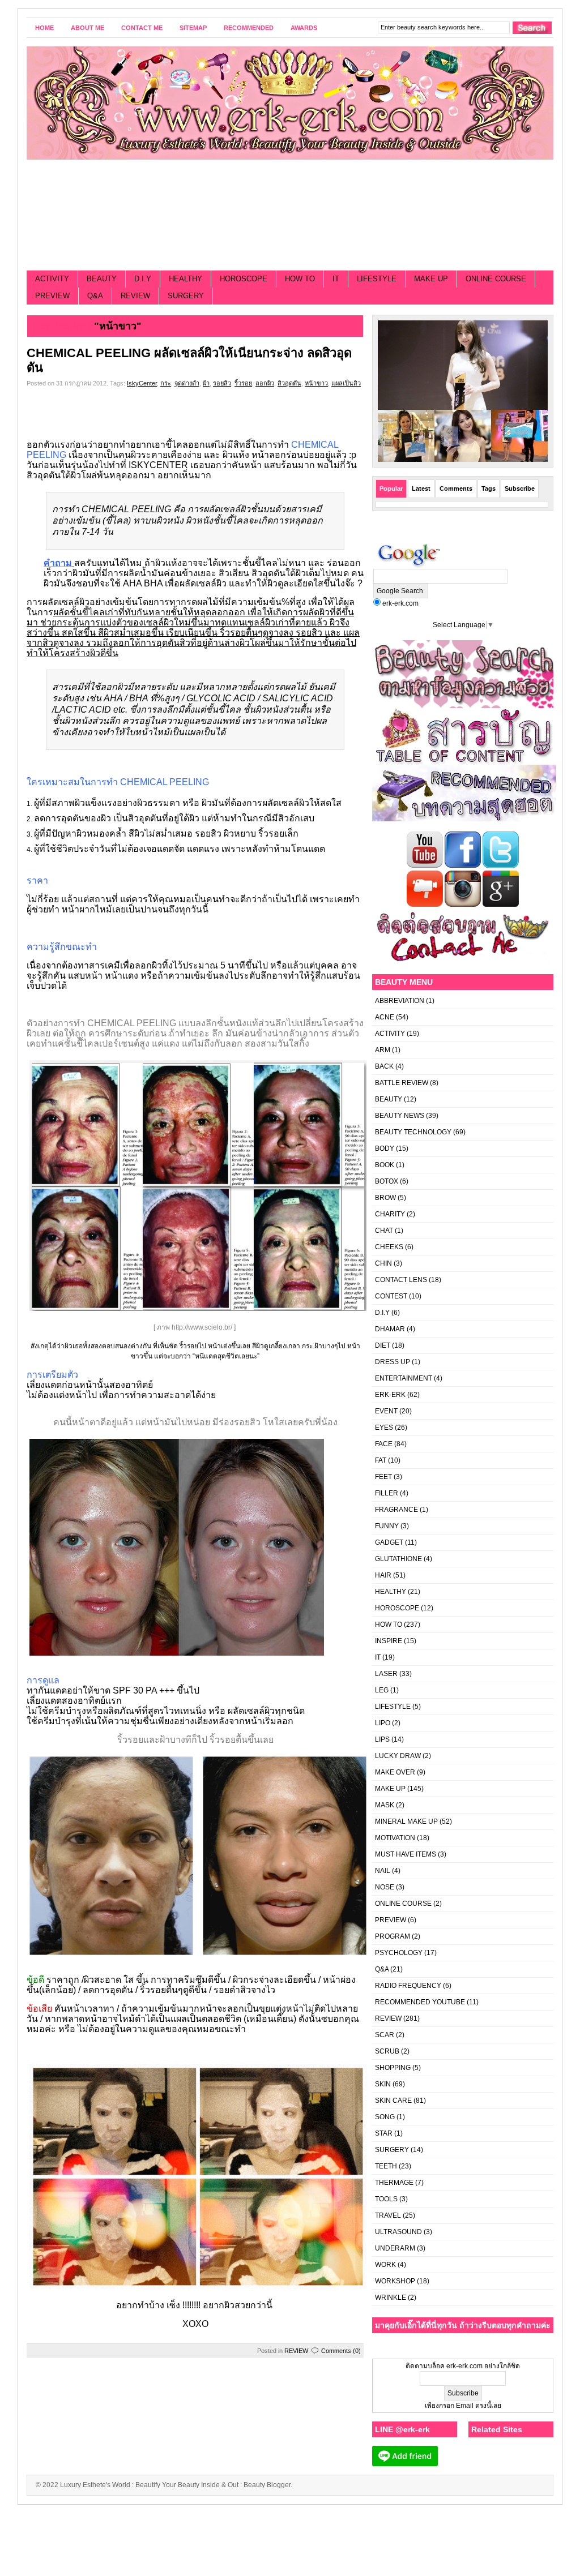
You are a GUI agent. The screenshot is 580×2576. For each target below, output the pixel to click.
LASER (386, 1674)
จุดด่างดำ (187, 383)
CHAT (384, 1231)
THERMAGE (394, 2183)
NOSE (385, 1887)
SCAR (385, 2035)
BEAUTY (102, 279)
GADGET (389, 1542)
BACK (384, 1066)
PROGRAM (393, 1936)
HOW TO (300, 279)
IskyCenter (142, 383)
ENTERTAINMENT (404, 1378)
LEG (382, 1690)
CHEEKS (389, 1247)
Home (44, 28)
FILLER (387, 1493)
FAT (381, 1460)
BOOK (385, 1165)
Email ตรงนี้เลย (478, 2406)
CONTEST (391, 1296)
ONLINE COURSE (496, 279)
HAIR (383, 1575)
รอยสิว (222, 383)
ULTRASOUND (398, 2232)
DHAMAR (390, 1329)
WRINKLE (391, 2298)
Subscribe (520, 488)
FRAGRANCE (396, 1510)
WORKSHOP (395, 2281)
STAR (384, 2133)
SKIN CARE (393, 2101)
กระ (166, 383)
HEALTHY (185, 279)
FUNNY (387, 1526)
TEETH (386, 2166)
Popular (391, 488)
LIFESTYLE (377, 279)
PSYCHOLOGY (399, 1953)
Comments (456, 488)
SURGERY (186, 296)
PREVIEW (52, 296)
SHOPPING (393, 2068)
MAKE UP (431, 279)
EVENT (386, 1411)
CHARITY (390, 1214)
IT (336, 279)
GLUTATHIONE (398, 1559)
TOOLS (386, 2199)
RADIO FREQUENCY (408, 1986)
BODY (385, 1148)
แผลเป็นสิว (346, 383)
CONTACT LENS (401, 1280)
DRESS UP (393, 1362)
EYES (384, 1428)
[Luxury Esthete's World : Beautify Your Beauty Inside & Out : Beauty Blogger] (290, 103)
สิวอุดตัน (289, 383)
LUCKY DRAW (398, 1756)
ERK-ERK (390, 1395)
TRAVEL (388, 2215)
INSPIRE (389, 1641)
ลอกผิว (265, 383)
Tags (489, 488)
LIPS (382, 1739)
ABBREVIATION (400, 1001)
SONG (385, 2117)
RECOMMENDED (249, 28)
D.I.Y (143, 279)
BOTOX (387, 1181)
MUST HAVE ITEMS (406, 1854)
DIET (383, 1345)
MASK (385, 1805)
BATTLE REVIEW (402, 1083)
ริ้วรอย (243, 383)
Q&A (95, 296)
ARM (383, 1050)
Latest (421, 488)
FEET (383, 1477)
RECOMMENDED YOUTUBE (420, 2002)
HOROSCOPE (244, 279)
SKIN (383, 2084)
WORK (385, 2265)
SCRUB (387, 2051)
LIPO (383, 1723)
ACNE (385, 1017)
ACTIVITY (52, 279)
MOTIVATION (395, 1838)
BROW (385, 1198)
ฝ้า (206, 383)
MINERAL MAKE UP (406, 1821)
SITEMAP (193, 28)
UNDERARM (395, 2248)
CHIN (383, 1263)
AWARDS (304, 28)
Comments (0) (341, 2351)
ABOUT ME (88, 28)
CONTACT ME (142, 28)
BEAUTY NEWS (400, 1116)
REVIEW (135, 296)
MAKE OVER (395, 1772)
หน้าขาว (316, 383)
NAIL (383, 1871)
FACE (384, 1444)
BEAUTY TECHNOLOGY (413, 1132)
